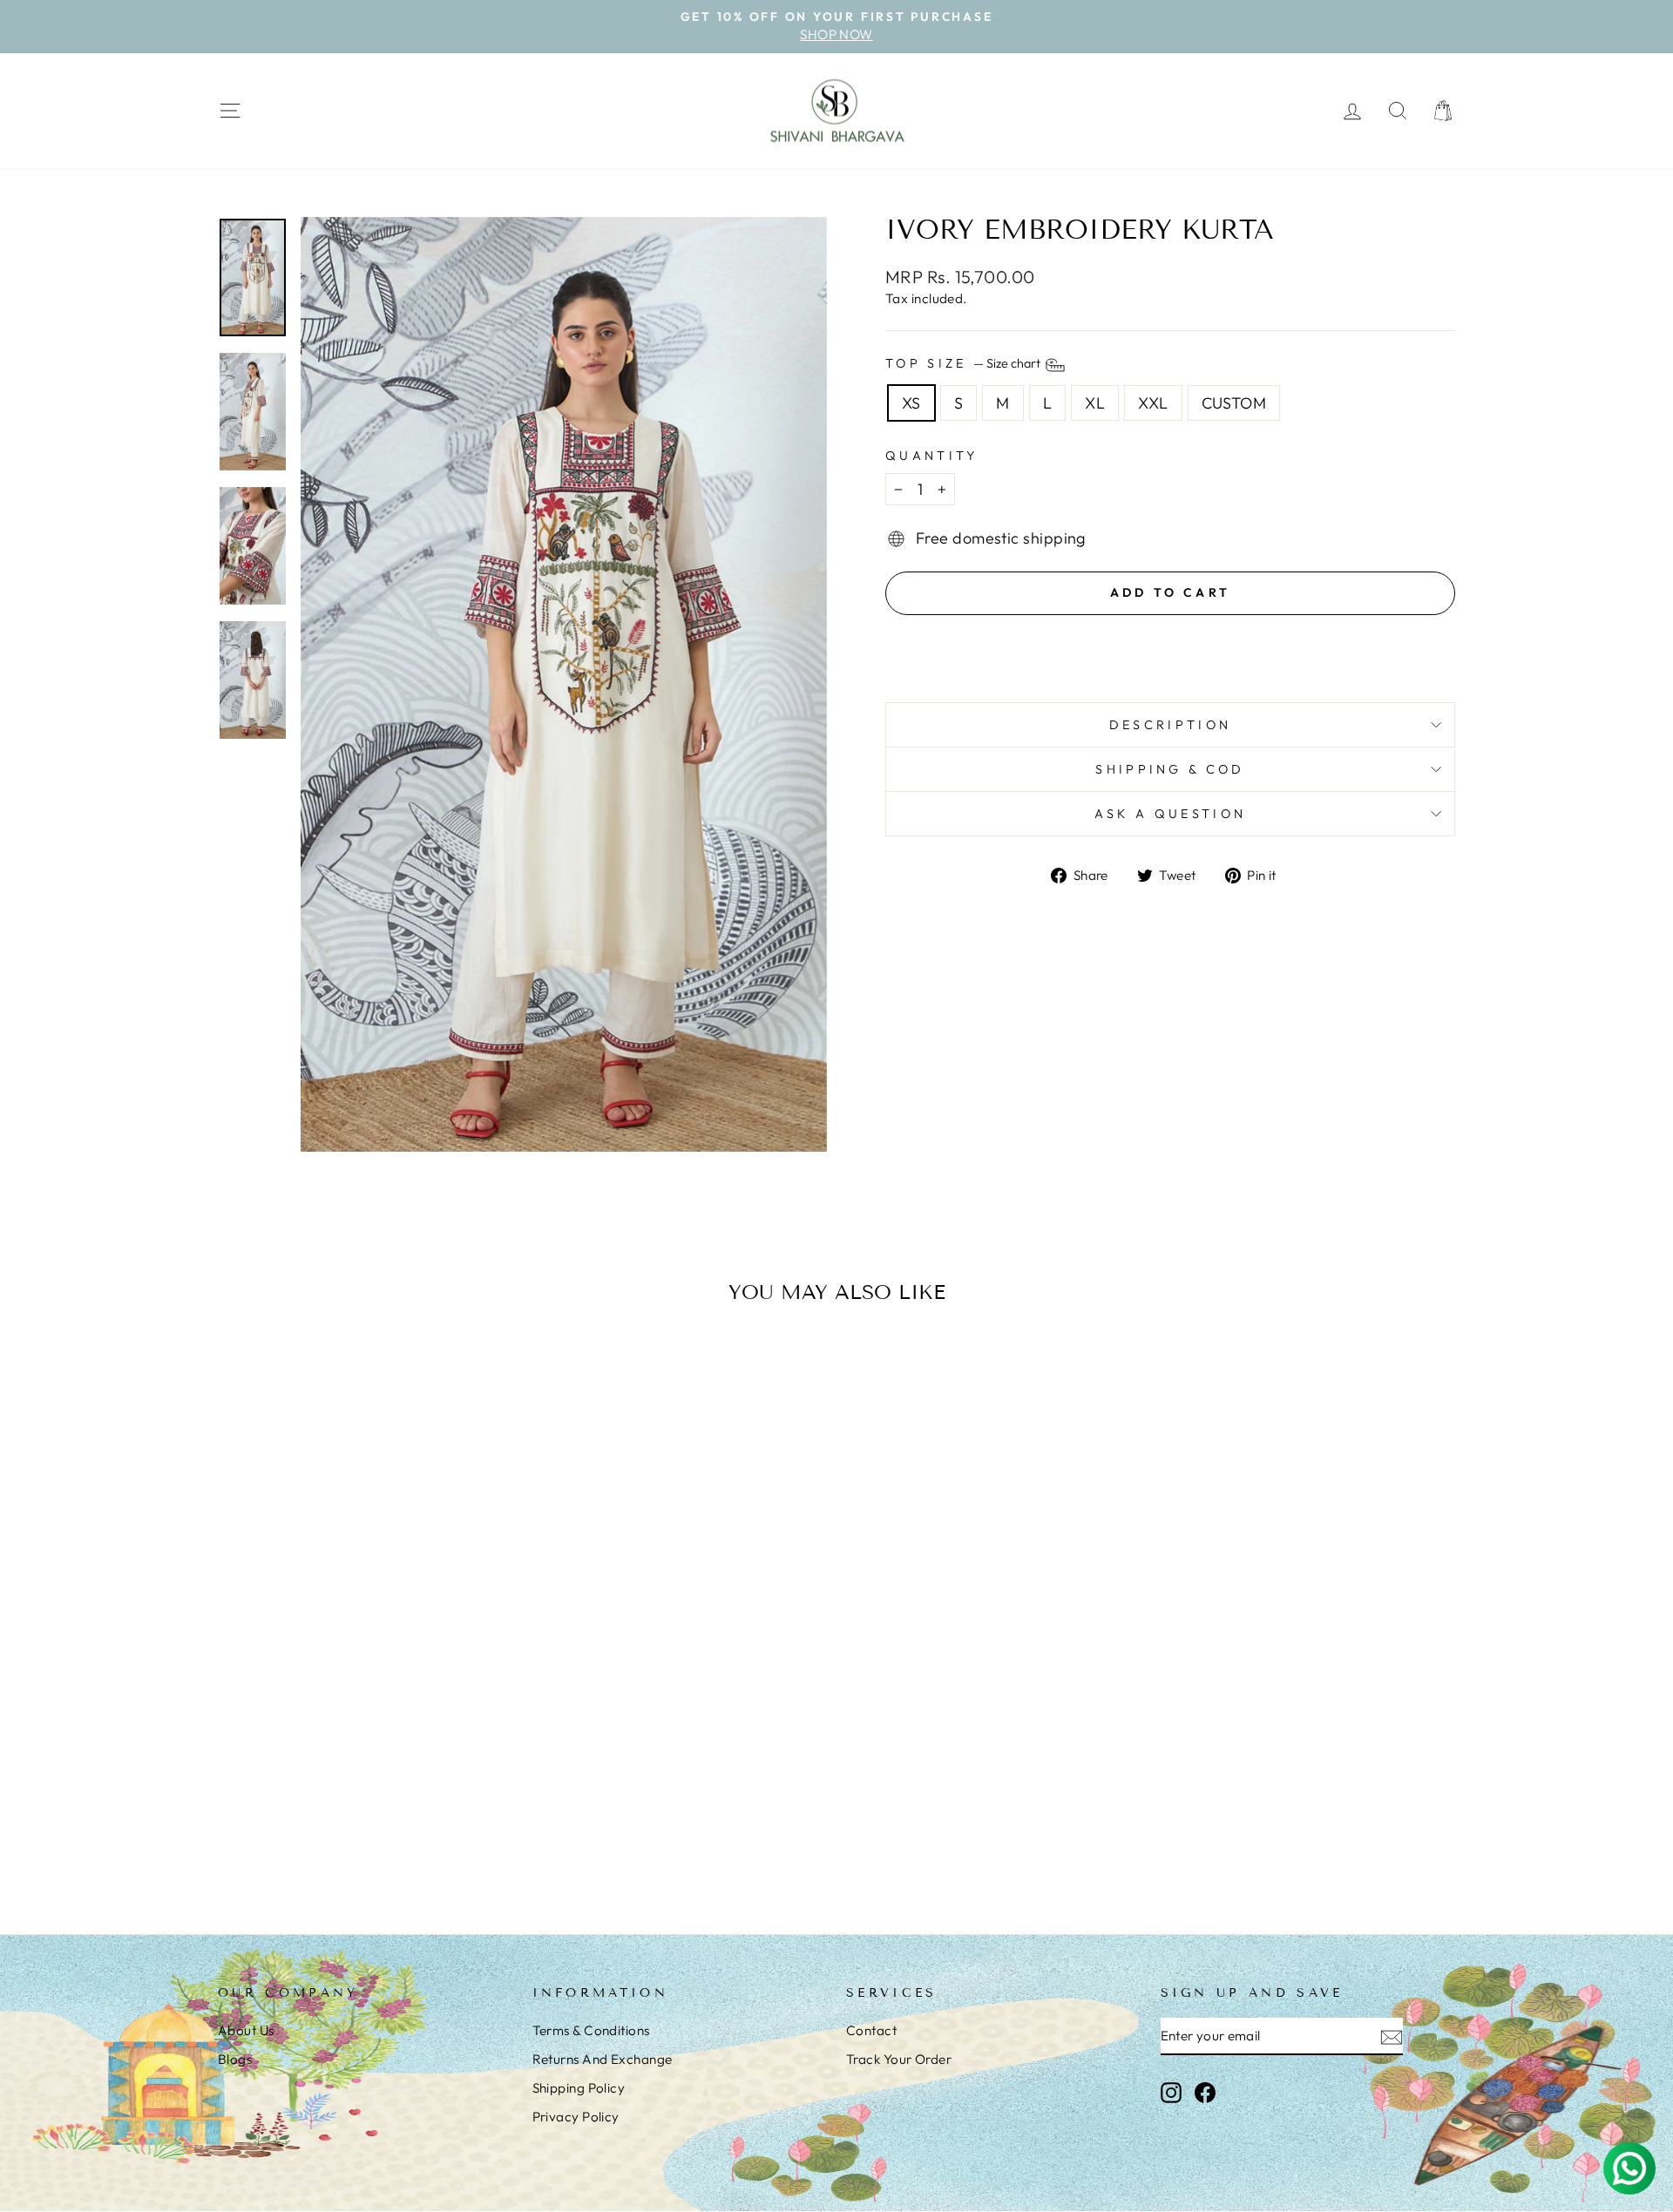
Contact (871, 2030)
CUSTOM (1234, 403)
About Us (246, 2030)
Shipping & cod (1170, 769)
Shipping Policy (579, 2088)
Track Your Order (899, 2059)
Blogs (235, 2059)
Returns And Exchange (603, 2059)
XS (911, 403)
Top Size (964, 363)
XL (1095, 403)
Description (1171, 725)
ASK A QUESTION (1170, 814)
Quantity (932, 456)
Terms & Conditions (591, 2030)
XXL (1153, 403)
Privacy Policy (576, 2117)
